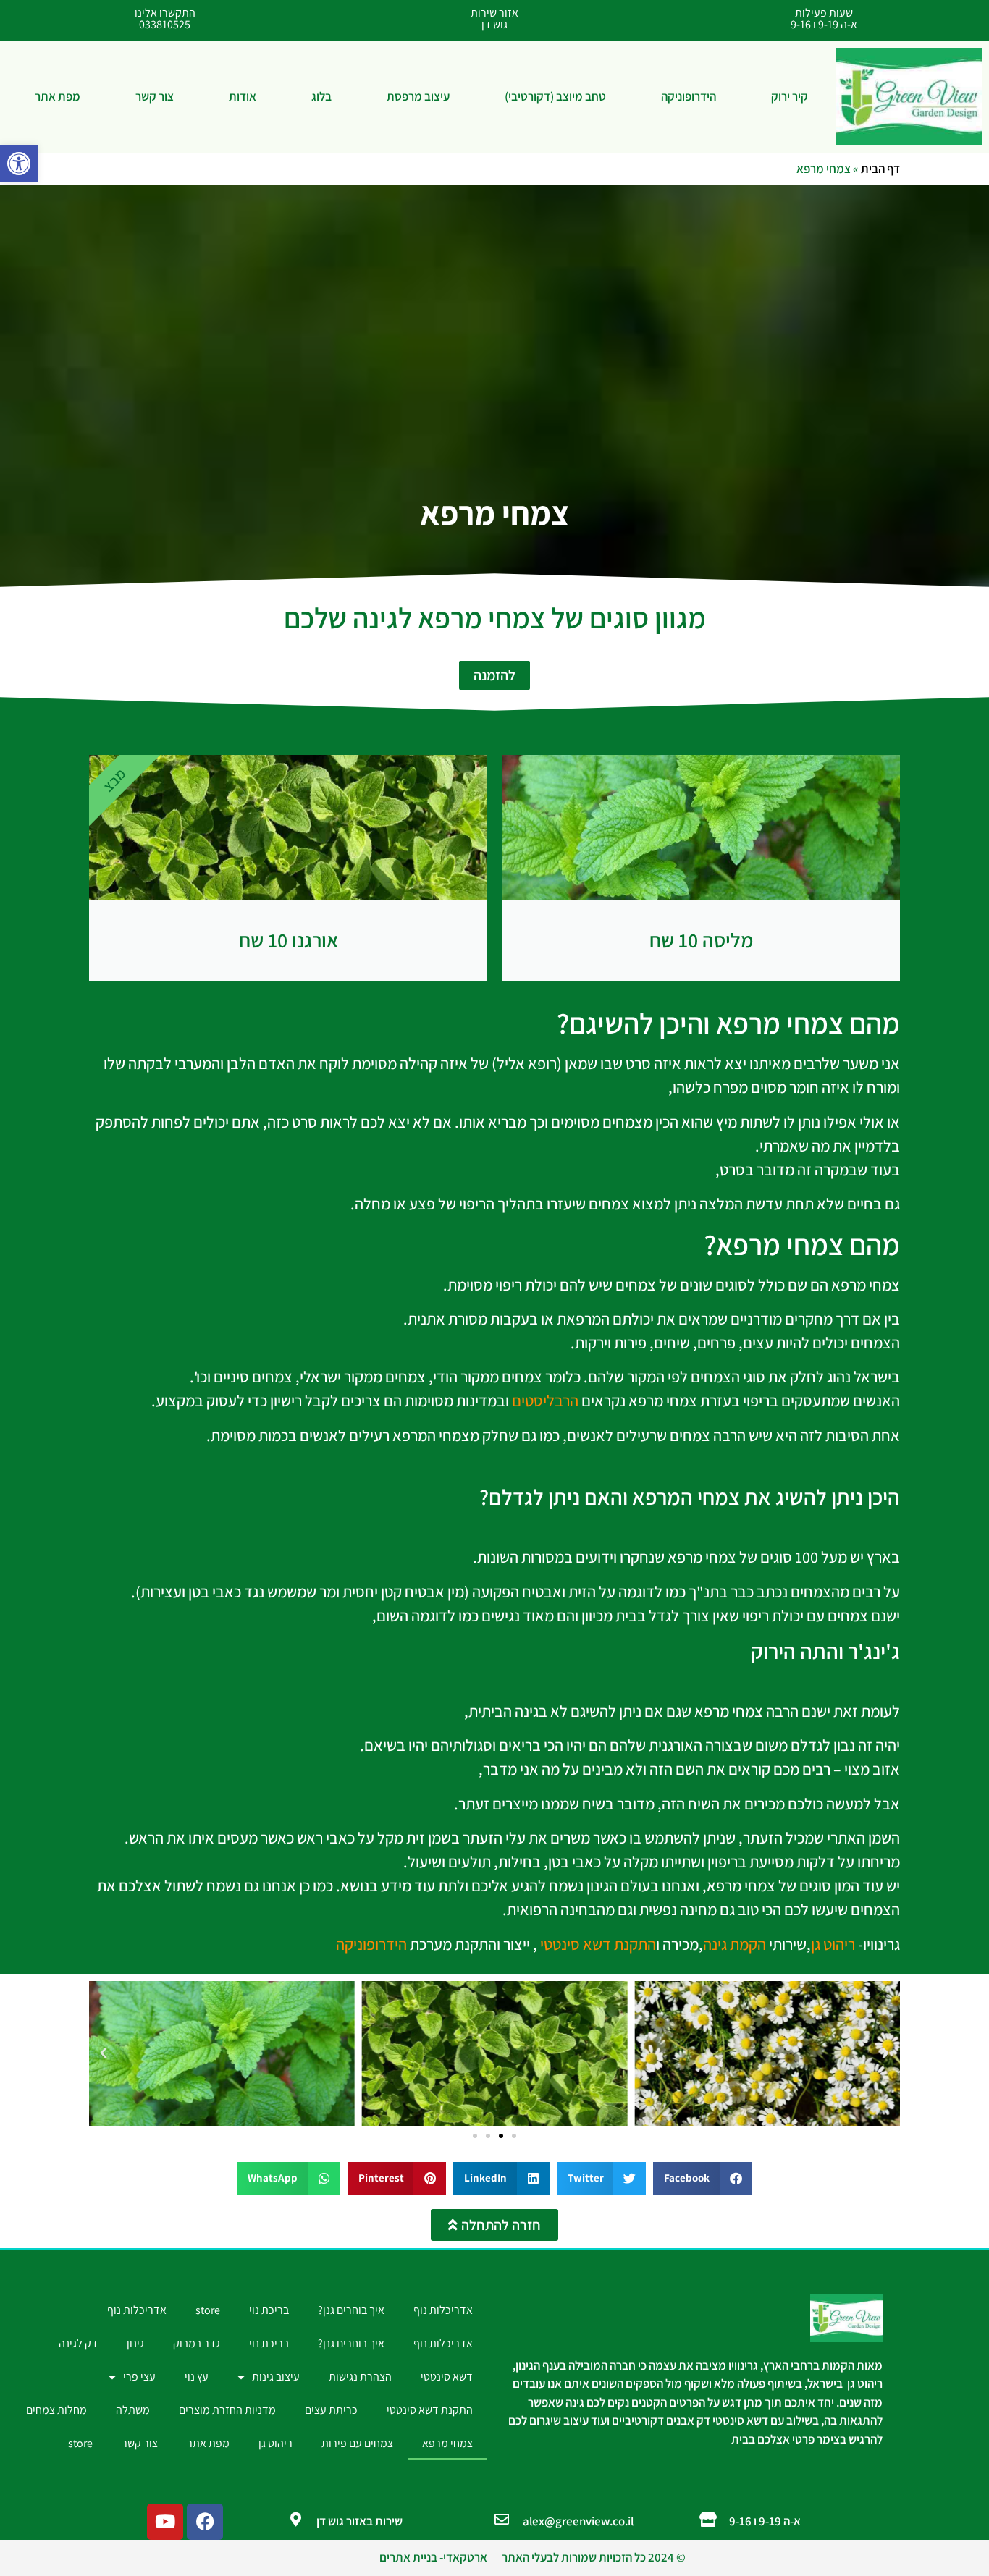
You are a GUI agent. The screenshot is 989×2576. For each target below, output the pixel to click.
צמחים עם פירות (357, 2443)
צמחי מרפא (447, 2443)
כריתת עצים (331, 2410)
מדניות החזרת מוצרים (227, 2410)
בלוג (321, 96)
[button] (19, 164)
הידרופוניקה (689, 96)
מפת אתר (58, 96)
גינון (135, 2343)
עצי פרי (139, 2377)
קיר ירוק (790, 96)
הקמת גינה (735, 1944)
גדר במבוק (197, 2343)
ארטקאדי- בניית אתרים (433, 2557)
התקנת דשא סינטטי (598, 1944)
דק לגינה (78, 2343)
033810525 (165, 24)
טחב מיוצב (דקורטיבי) (555, 96)
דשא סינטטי (447, 2377)
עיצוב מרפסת (418, 96)
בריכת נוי (269, 2310)
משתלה (133, 2410)
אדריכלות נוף (443, 2310)
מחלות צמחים (56, 2410)
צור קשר (155, 96)
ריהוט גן (833, 1944)
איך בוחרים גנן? (351, 2310)
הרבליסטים (545, 1401)
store (208, 2310)
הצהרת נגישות (360, 2377)
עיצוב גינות (276, 2377)
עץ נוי (197, 2377)
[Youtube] (165, 2522)
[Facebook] (205, 2522)
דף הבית (880, 169)
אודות (243, 96)
